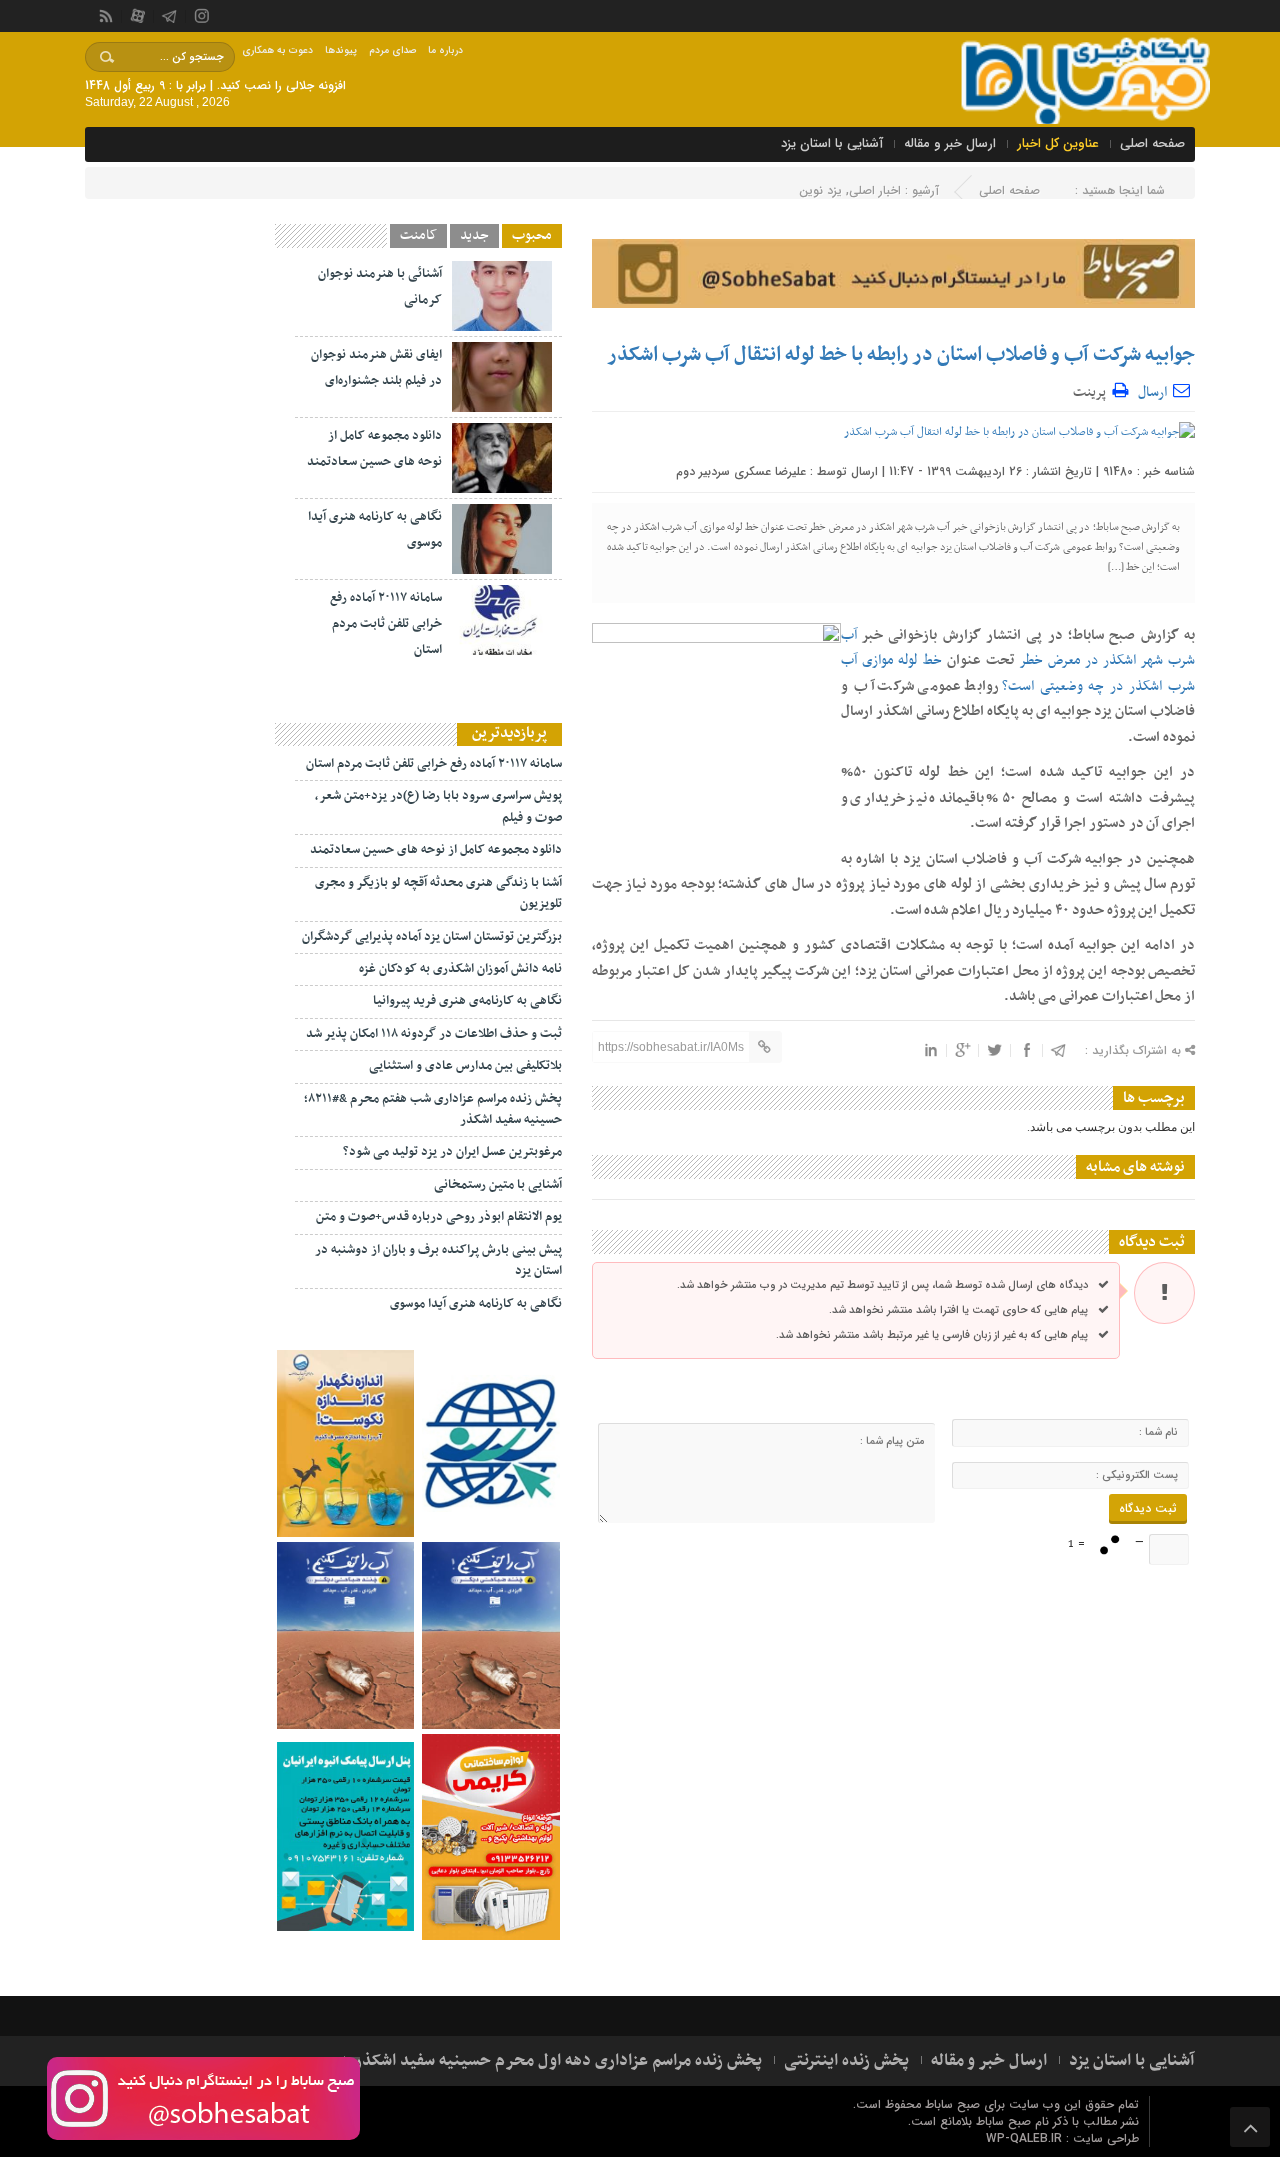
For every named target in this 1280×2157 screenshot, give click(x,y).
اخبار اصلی (875, 190)
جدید (474, 236)
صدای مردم (392, 50)
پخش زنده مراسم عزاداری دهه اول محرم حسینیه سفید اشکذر (558, 2061)
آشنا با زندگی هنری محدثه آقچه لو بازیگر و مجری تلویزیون (438, 893)
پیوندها (341, 50)
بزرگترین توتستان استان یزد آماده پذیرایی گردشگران (432, 937)
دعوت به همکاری (277, 50)
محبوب (532, 236)
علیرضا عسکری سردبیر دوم (741, 471)
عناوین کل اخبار (1058, 143)
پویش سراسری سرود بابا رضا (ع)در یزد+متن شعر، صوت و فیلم (438, 806)
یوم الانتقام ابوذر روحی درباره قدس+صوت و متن (439, 1217)
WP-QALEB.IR (1024, 2138)
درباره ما (445, 50)
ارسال (1152, 392)
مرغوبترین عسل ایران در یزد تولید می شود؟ (452, 1152)
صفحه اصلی (1152, 143)
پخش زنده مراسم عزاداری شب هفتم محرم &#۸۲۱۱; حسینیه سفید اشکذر (433, 1109)
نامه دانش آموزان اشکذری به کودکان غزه (460, 969)
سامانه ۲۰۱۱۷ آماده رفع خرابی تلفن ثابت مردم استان (386, 624)
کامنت (418, 236)
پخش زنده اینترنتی (846, 2061)
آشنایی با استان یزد (832, 143)
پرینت (1092, 389)
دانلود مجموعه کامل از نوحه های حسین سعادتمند (436, 850)
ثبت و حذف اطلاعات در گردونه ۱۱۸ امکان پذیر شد (434, 1034)
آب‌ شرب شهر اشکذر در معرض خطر (1018, 648)
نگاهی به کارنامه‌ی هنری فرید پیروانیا (467, 1001)
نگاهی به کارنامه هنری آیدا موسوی (476, 1304)
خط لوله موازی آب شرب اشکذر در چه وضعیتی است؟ (1018, 673)
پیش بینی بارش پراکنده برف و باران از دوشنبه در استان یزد (438, 1260)
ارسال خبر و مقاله (950, 143)
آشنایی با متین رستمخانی (498, 1185)
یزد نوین (820, 190)
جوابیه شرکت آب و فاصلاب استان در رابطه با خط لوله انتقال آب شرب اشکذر (901, 355)
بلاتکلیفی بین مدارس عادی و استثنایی (465, 1066)
